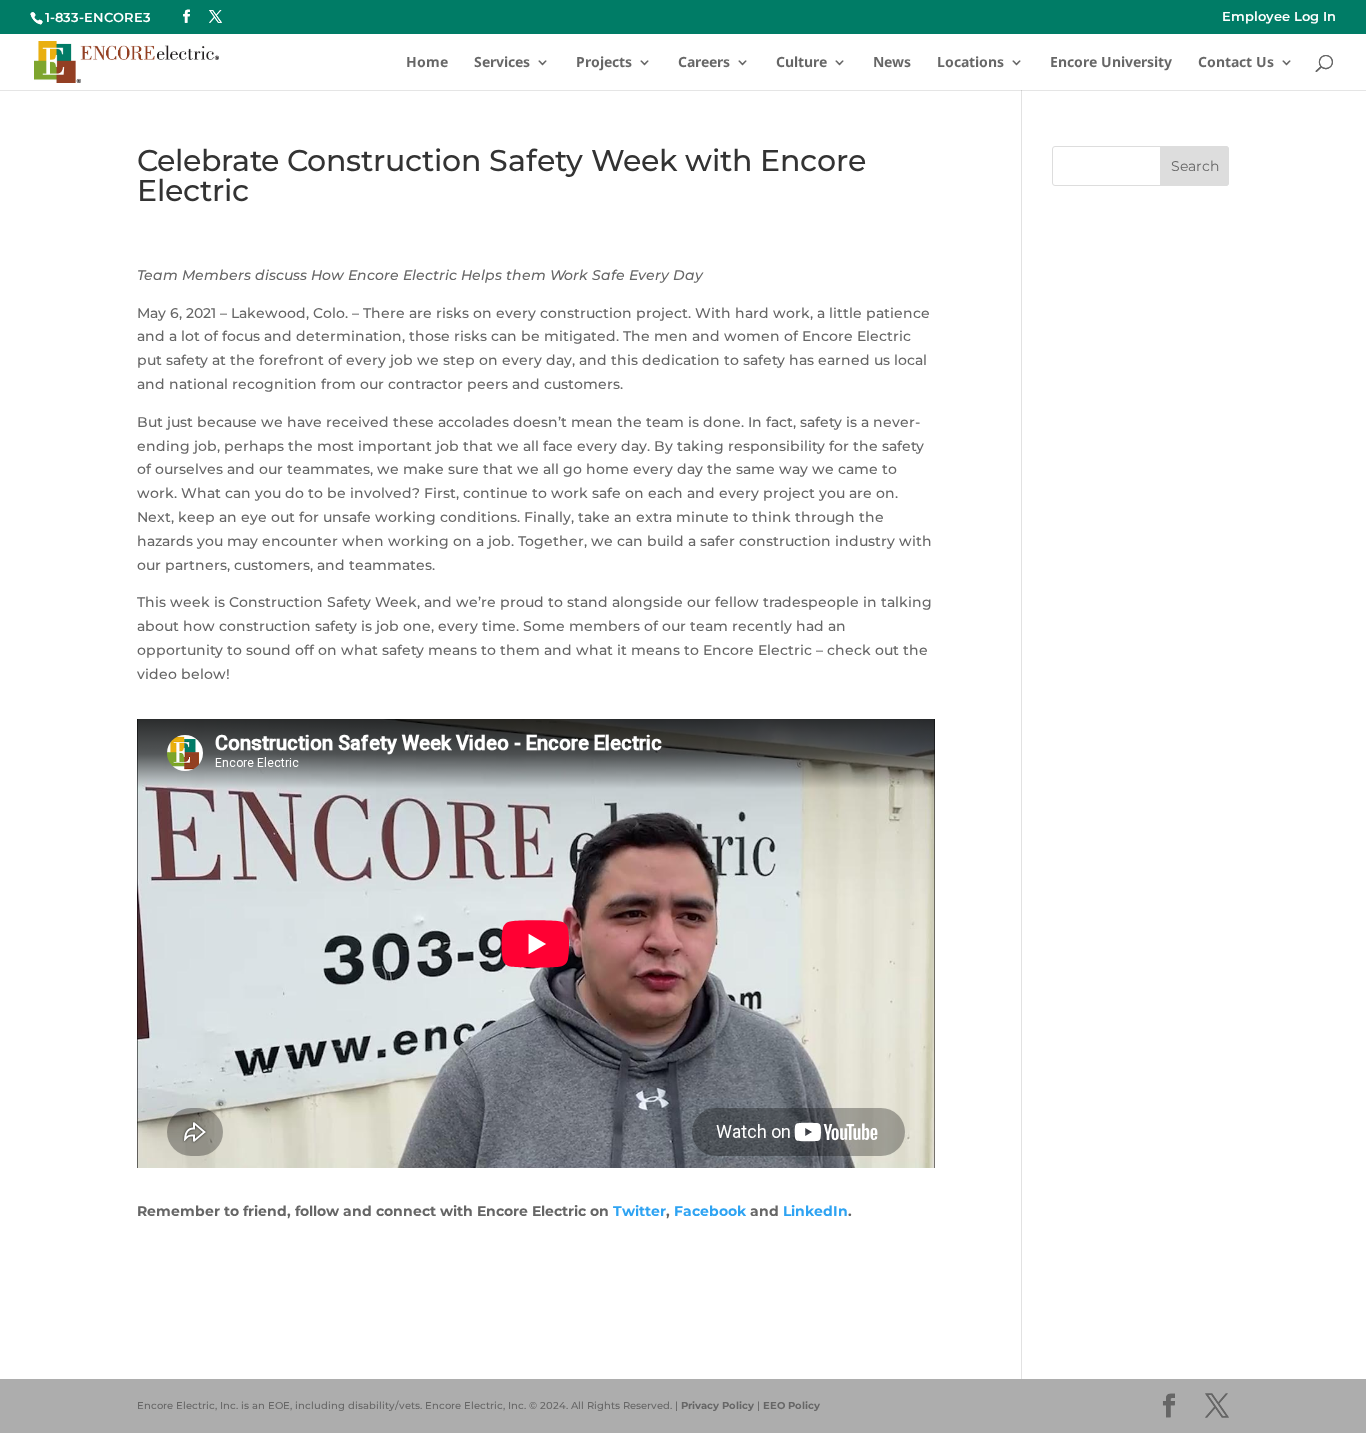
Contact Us (1236, 63)
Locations (970, 63)
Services (502, 63)
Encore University (1111, 63)
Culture (801, 63)
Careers (704, 63)
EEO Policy (791, 1405)
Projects (604, 63)
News (892, 63)
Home (427, 63)
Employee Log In (1279, 17)
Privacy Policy (717, 1405)
